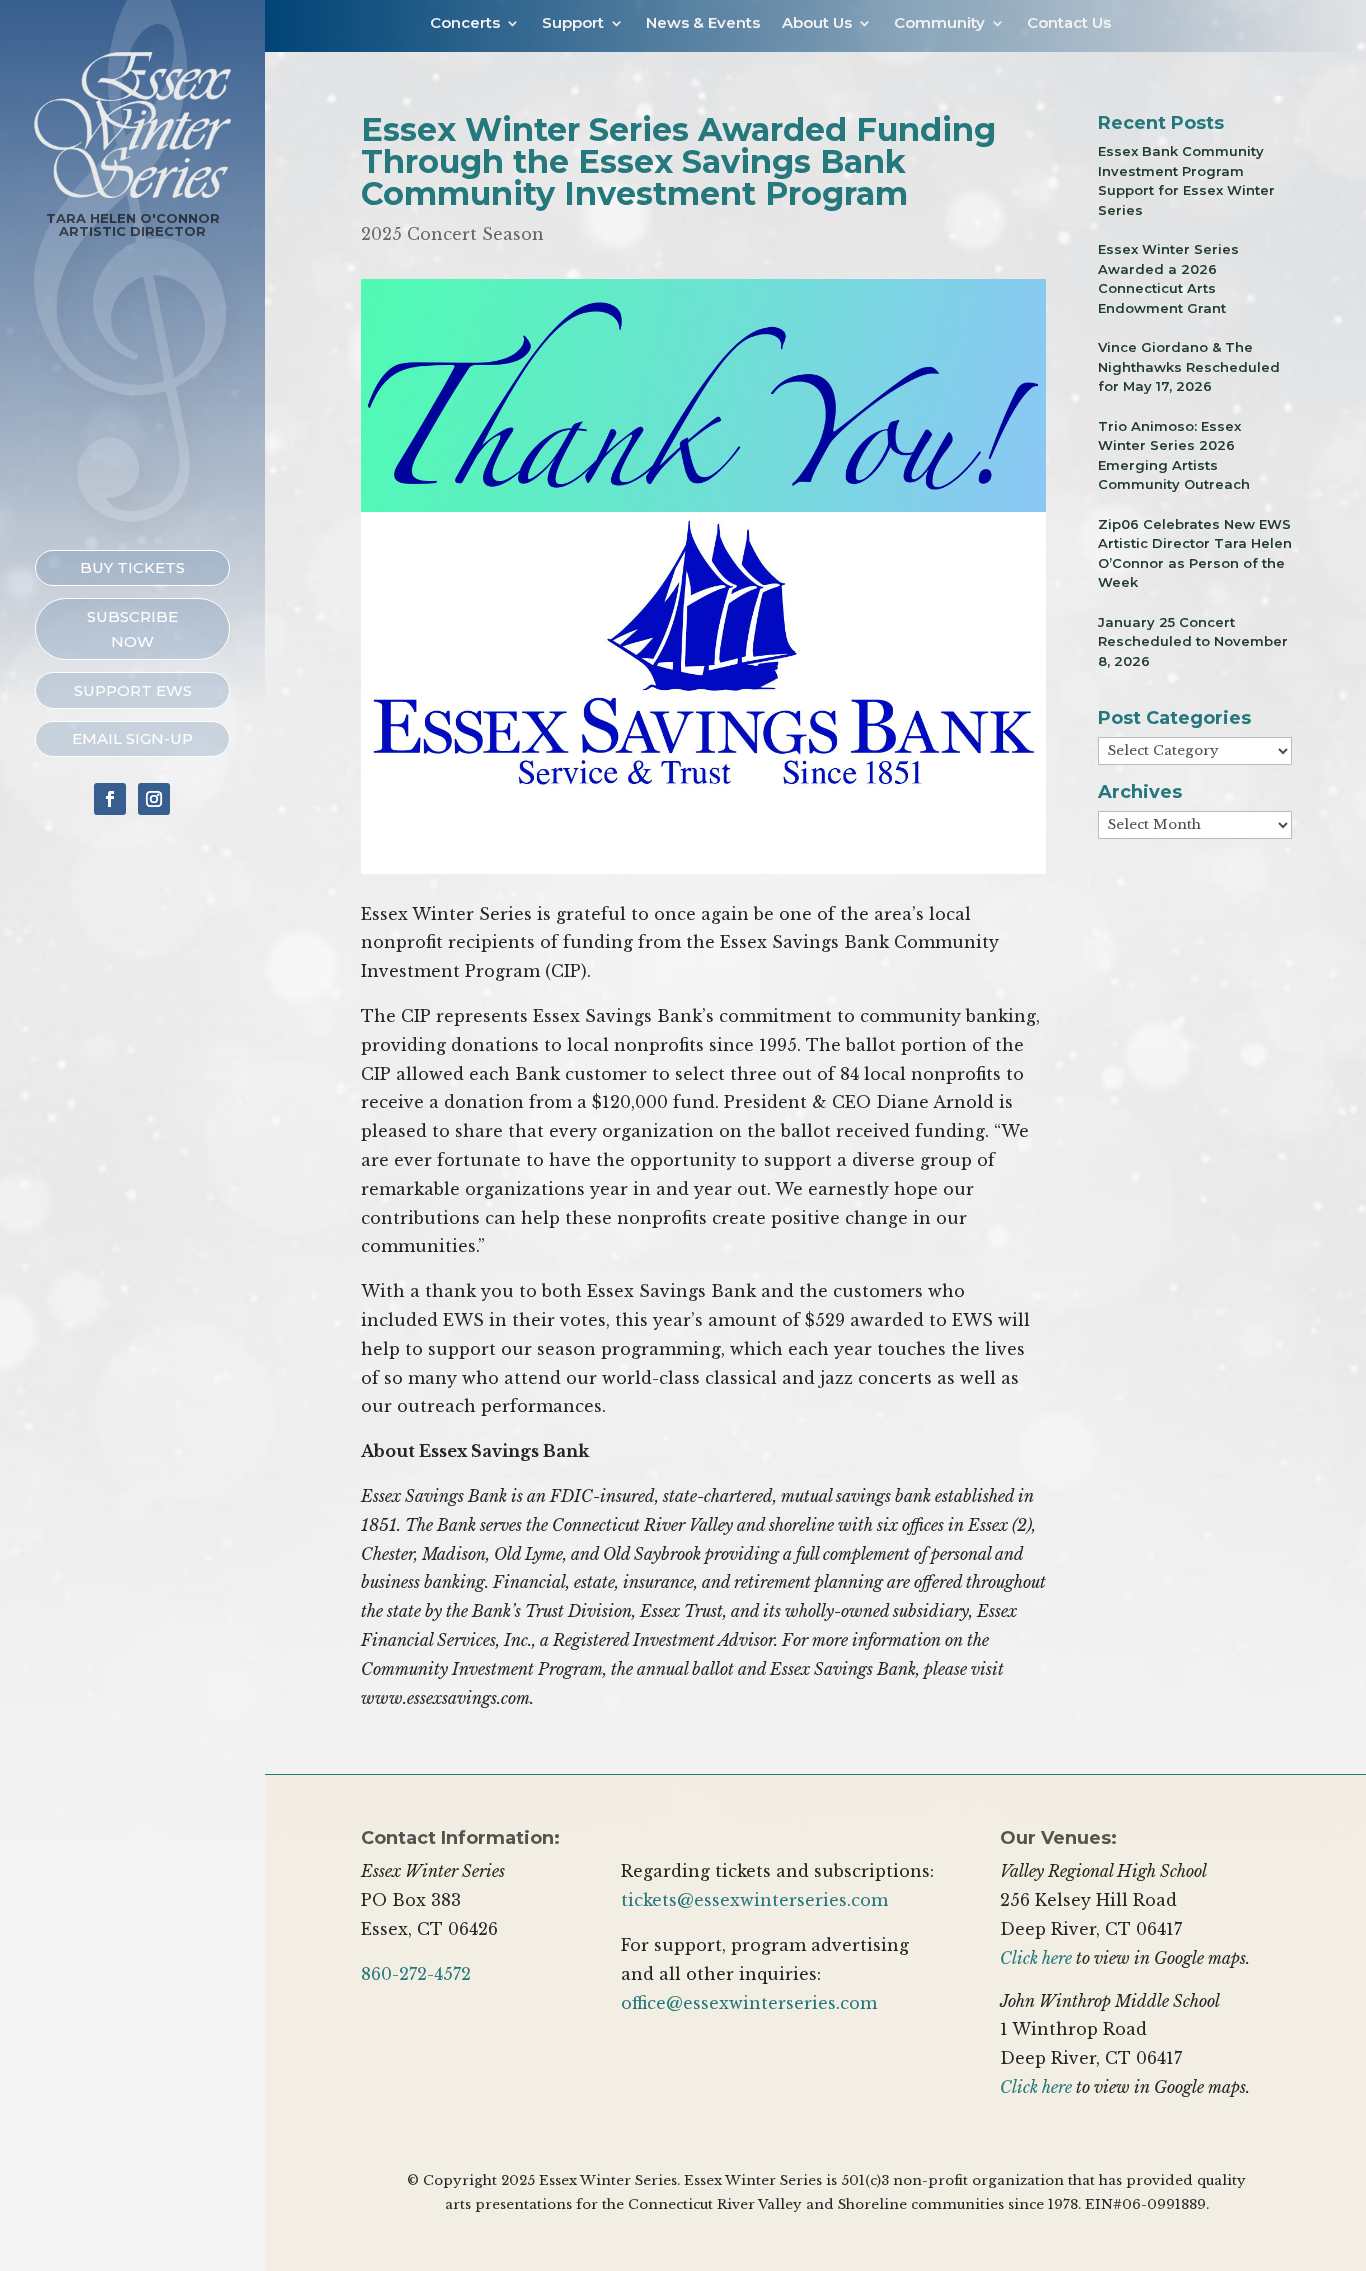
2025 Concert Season (452, 234)
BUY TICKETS (132, 567)
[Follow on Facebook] (110, 799)
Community (939, 24)
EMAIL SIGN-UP (132, 738)
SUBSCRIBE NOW (132, 629)
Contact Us (1069, 24)
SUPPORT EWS (133, 690)
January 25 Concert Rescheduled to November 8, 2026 (1193, 641)
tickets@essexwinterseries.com (754, 1900)
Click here (1036, 1958)
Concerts (465, 24)
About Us (817, 24)
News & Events (703, 24)
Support (573, 24)
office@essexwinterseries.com (749, 2003)
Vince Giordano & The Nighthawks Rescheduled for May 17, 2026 (1189, 366)
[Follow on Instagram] (154, 799)
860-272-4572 (416, 1974)
